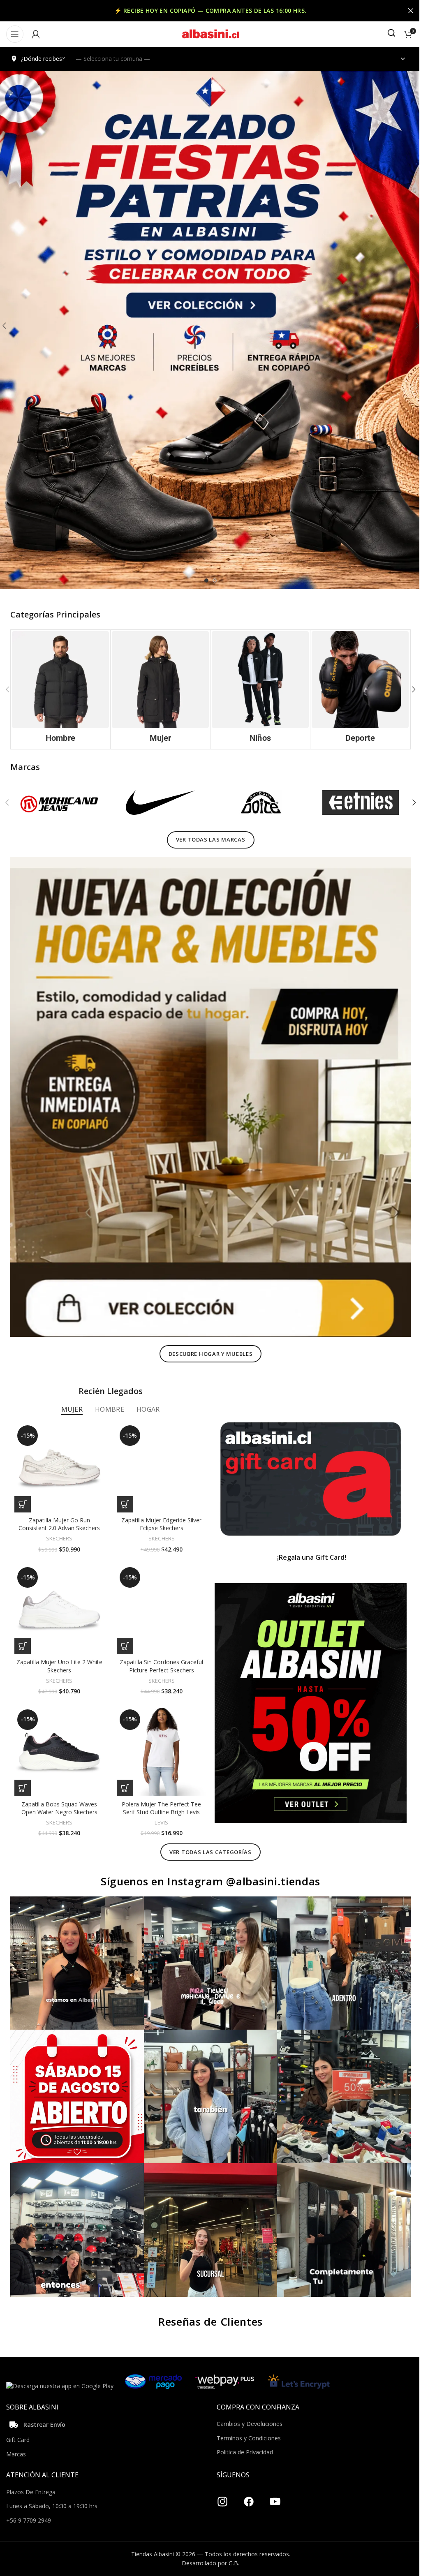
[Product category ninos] (257, 689)
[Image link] (207, 1091)
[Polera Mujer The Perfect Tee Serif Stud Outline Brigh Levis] (159, 1739)
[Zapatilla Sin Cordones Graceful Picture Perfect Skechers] (159, 1598)
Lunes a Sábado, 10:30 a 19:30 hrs (52, 2486)
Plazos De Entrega (31, 2472)
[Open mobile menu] (15, 34)
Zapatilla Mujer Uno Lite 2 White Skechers (59, 1654)
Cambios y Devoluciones (247, 2404)
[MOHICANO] (60, 801)
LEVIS (159, 1809)
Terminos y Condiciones (246, 2418)
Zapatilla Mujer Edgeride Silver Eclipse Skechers (159, 1513)
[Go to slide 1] (204, 580)
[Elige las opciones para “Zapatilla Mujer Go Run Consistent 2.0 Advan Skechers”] (23, 1494)
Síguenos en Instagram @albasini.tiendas (207, 1868)
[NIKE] (158, 801)
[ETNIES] (355, 801)
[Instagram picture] (76, 1949)
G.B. (231, 2543)
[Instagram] (220, 2479)
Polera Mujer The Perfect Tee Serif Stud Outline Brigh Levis (159, 1795)
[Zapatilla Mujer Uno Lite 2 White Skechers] (59, 1598)
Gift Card (18, 2420)
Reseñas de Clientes (207, 2302)
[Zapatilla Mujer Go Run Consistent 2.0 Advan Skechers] (59, 1458)
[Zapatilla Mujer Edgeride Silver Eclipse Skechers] (159, 1458)
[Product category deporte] (355, 689)
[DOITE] (257, 801)
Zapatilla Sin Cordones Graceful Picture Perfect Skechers (159, 1654)
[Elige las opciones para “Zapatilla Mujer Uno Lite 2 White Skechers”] (23, 1634)
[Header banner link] (207, 11)
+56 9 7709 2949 (29, 2501)
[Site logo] (208, 34)
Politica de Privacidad (242, 2432)
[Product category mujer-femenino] (158, 689)
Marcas (16, 2434)
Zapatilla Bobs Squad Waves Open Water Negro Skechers (59, 1795)
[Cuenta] (36, 34)
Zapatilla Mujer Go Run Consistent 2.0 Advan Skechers (58, 1513)
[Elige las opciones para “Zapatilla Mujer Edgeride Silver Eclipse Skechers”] (123, 1494)
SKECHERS (58, 1528)
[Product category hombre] (60, 689)
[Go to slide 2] (212, 580)
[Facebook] (246, 2479)
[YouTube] (272, 2479)
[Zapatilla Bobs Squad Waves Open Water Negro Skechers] (59, 1739)
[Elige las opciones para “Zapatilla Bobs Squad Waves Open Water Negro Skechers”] (23, 1774)
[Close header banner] (405, 11)
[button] (407, 689)
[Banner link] (306, 1469)
